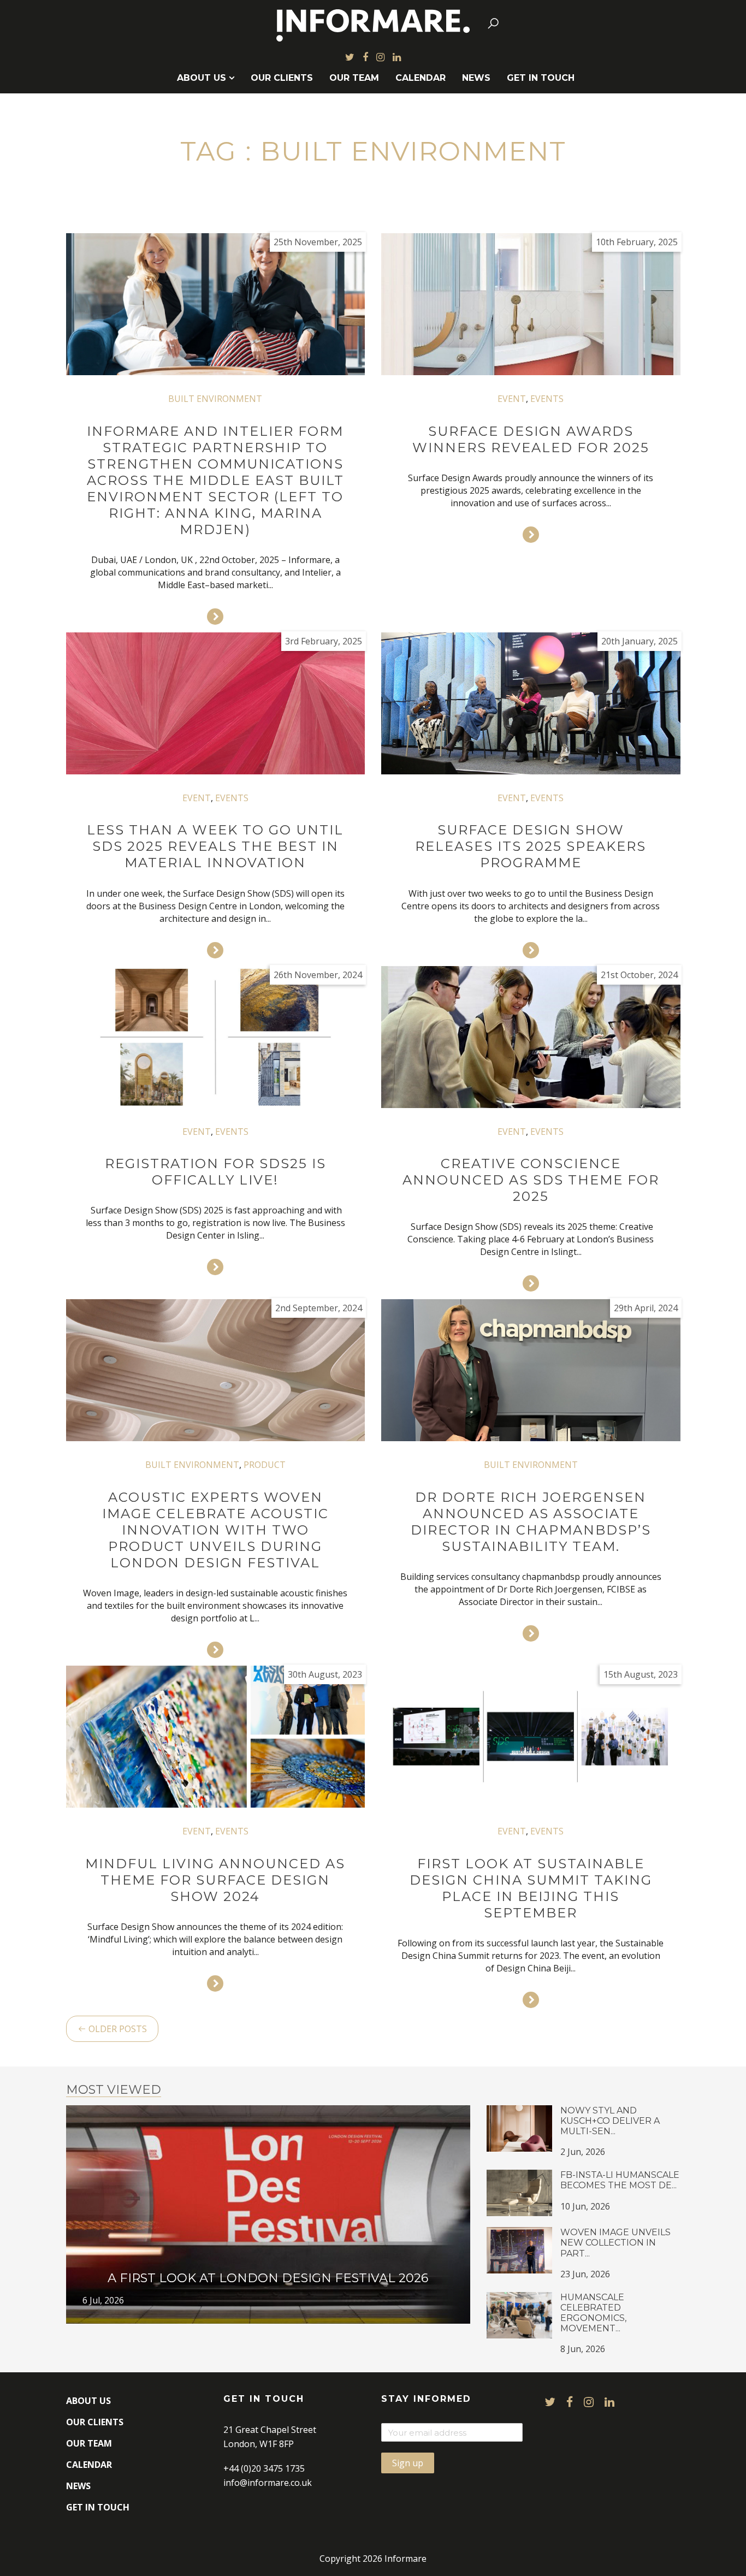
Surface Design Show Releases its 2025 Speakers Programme (531, 846)
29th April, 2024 (646, 1308)
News (476, 78)
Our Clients (282, 78)
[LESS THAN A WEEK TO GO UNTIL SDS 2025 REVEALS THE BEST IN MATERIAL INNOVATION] (216, 703)
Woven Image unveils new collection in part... (615, 2243)
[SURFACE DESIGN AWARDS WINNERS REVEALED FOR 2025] (531, 304)
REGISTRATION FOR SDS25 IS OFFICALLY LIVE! (215, 1172)
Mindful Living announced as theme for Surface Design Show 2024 (215, 1880)
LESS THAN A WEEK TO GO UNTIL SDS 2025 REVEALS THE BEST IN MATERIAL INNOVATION (215, 846)
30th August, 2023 (325, 1674)
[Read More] (215, 617)
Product (265, 1465)
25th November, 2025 (318, 242)
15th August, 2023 (641, 1674)
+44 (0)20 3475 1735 (264, 2468)
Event (512, 399)
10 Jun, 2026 (585, 2206)
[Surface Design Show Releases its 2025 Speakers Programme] (531, 703)
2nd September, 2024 (319, 1308)
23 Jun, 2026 (585, 2274)
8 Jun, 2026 (583, 2349)
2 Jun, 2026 (583, 2152)
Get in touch (541, 78)
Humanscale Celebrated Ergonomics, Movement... (593, 2313)
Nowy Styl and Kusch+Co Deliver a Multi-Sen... (610, 2121)
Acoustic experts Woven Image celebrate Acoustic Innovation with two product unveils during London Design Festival (215, 1530)
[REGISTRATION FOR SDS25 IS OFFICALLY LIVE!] (216, 1037)
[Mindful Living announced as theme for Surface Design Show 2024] (216, 1737)
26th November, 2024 (318, 975)
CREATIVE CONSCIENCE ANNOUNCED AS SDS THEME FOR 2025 (531, 1180)
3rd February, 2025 (324, 641)
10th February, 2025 (637, 242)
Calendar (421, 78)
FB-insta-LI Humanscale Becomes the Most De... (620, 2180)
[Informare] (373, 23)
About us (202, 78)
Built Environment (215, 399)
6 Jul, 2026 (103, 2300)
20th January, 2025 (640, 641)
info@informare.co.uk (268, 2483)
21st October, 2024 (639, 975)
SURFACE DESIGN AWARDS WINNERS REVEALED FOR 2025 (531, 439)
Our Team (354, 78)
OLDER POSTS (117, 2029)
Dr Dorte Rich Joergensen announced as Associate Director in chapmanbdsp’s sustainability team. (531, 1522)
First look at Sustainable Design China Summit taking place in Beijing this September (531, 1888)
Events (547, 399)
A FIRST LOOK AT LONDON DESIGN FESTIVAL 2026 (268, 2278)
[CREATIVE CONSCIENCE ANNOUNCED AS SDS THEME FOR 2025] (531, 1037)
